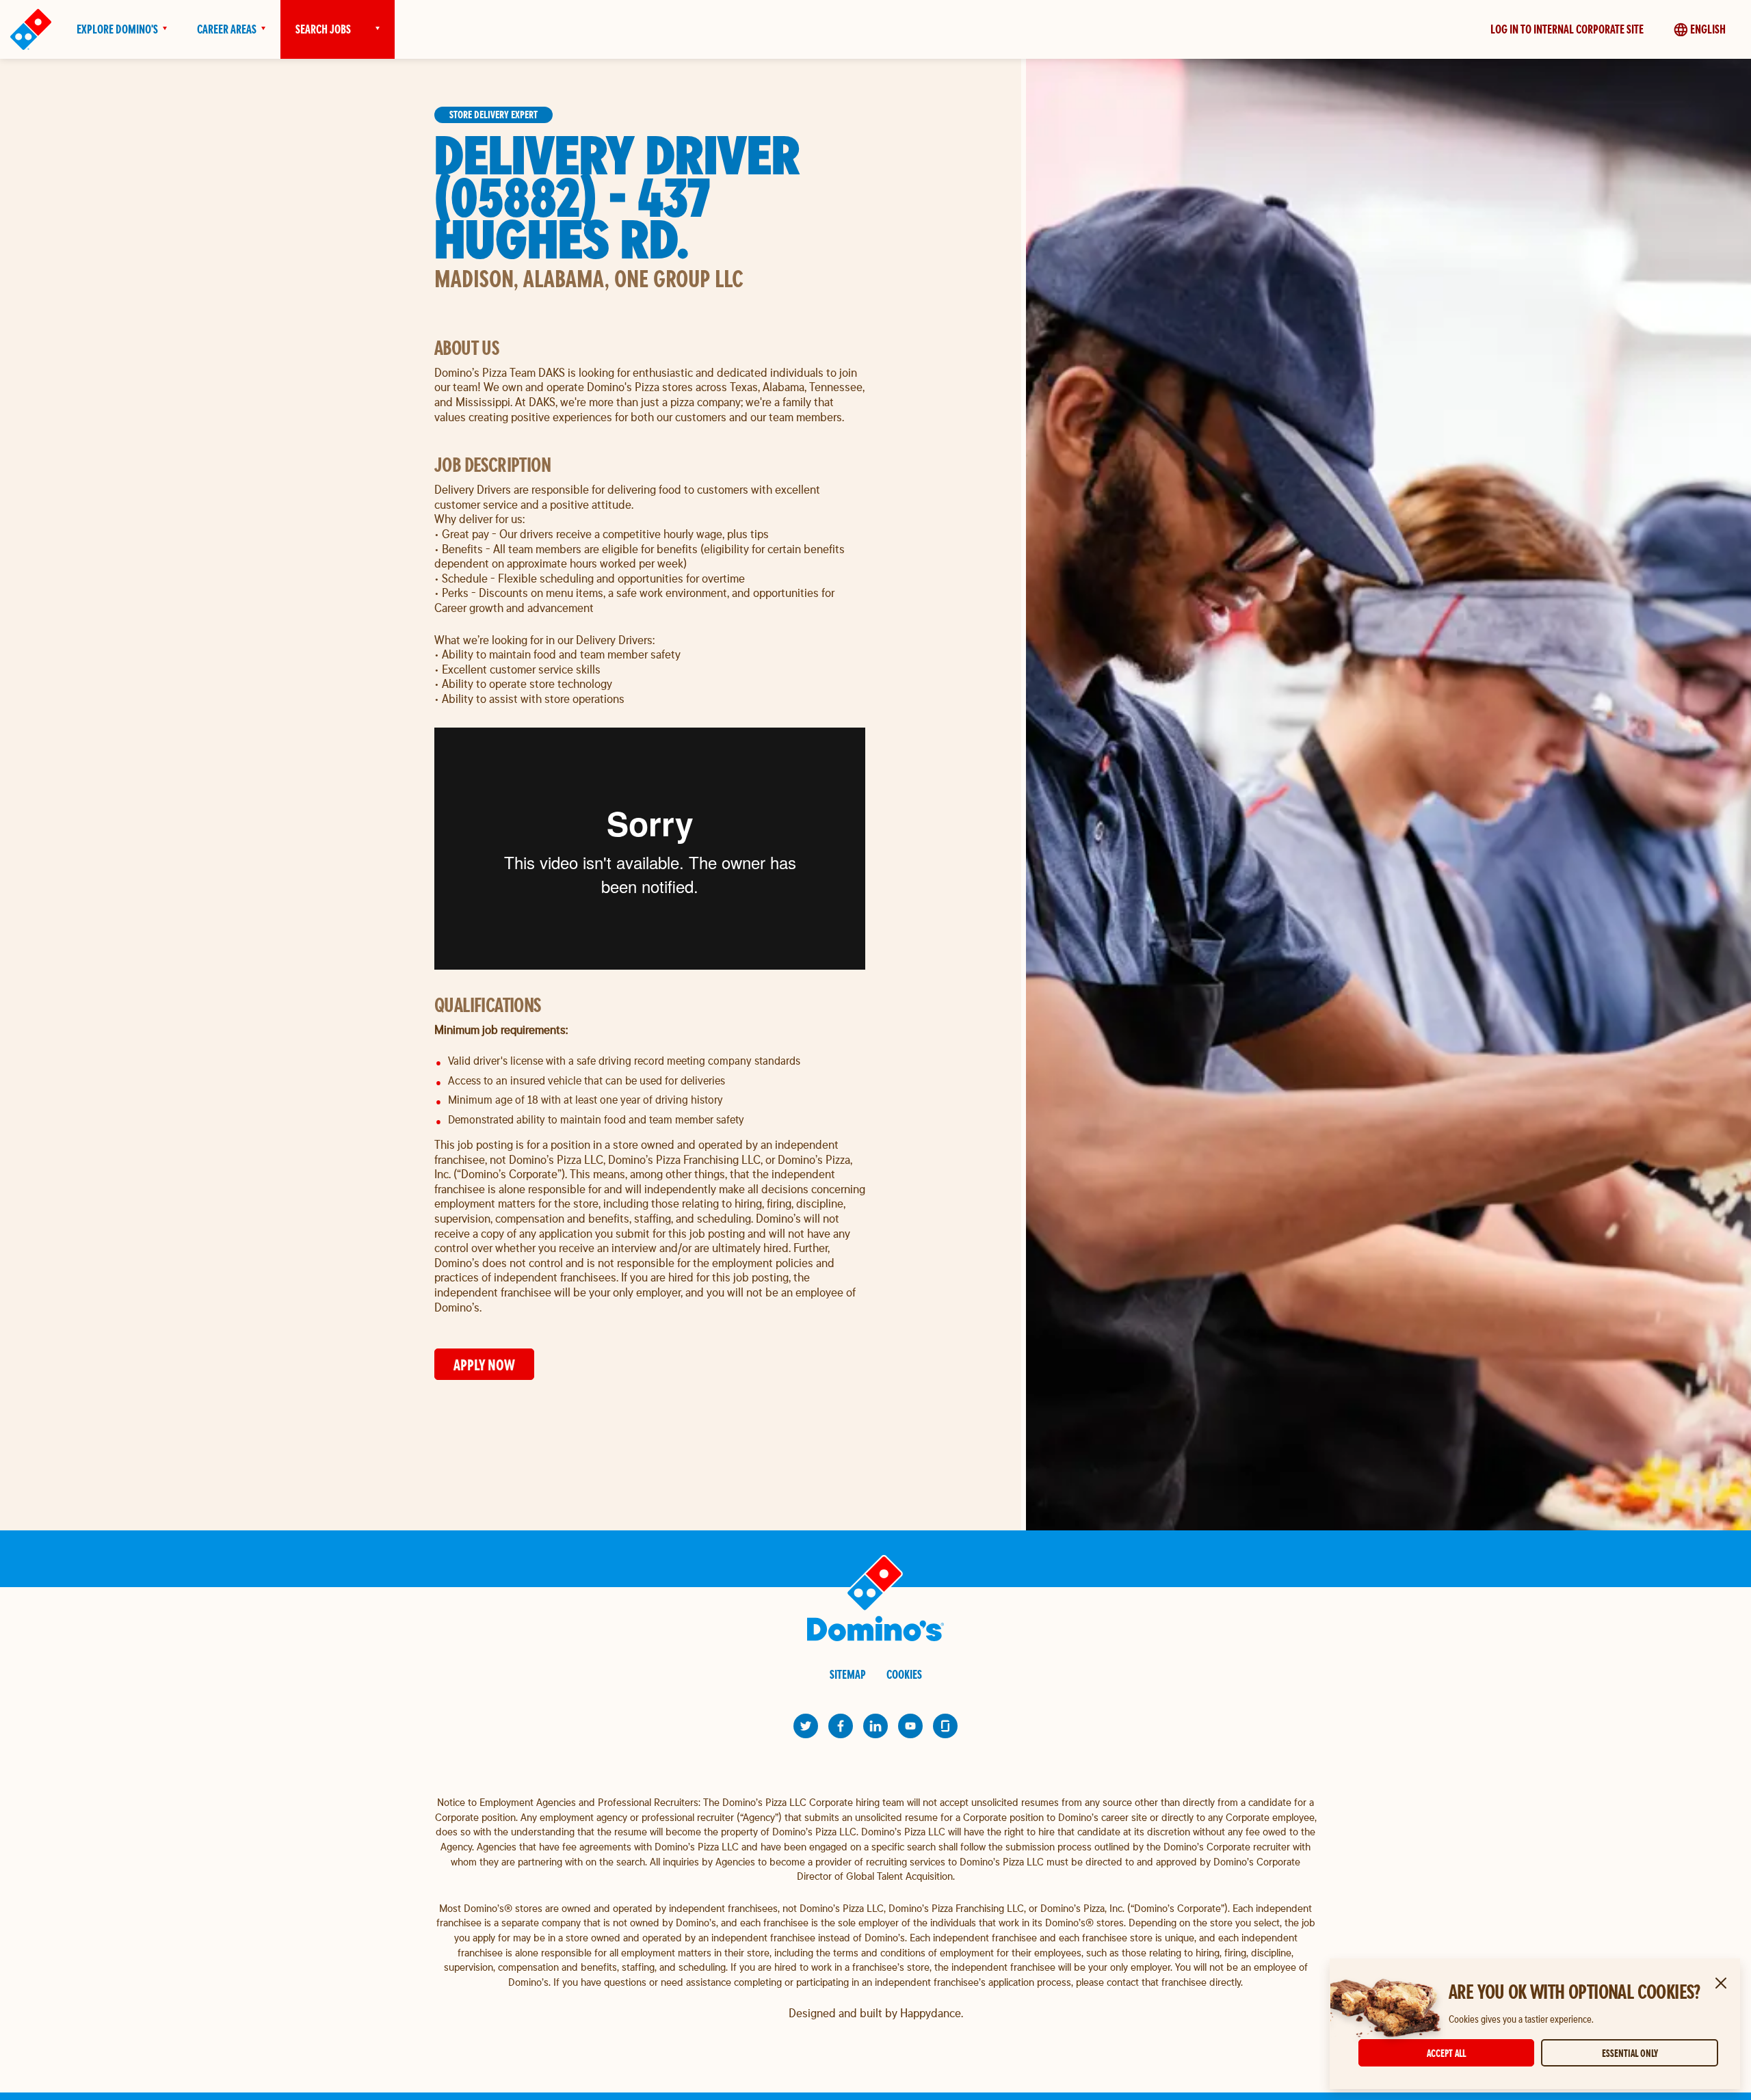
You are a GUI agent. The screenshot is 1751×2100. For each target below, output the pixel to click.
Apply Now (484, 1365)
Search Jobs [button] (323, 29)
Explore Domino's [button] (117, 29)
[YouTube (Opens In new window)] (910, 1726)
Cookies (904, 1674)
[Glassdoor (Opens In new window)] (945, 1726)
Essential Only (1630, 2053)
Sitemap (848, 1674)
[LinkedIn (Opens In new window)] (875, 1726)
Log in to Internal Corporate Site (1567, 29)
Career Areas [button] (227, 29)
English (1708, 29)
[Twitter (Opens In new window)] (806, 1726)
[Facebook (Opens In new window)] (841, 1726)
